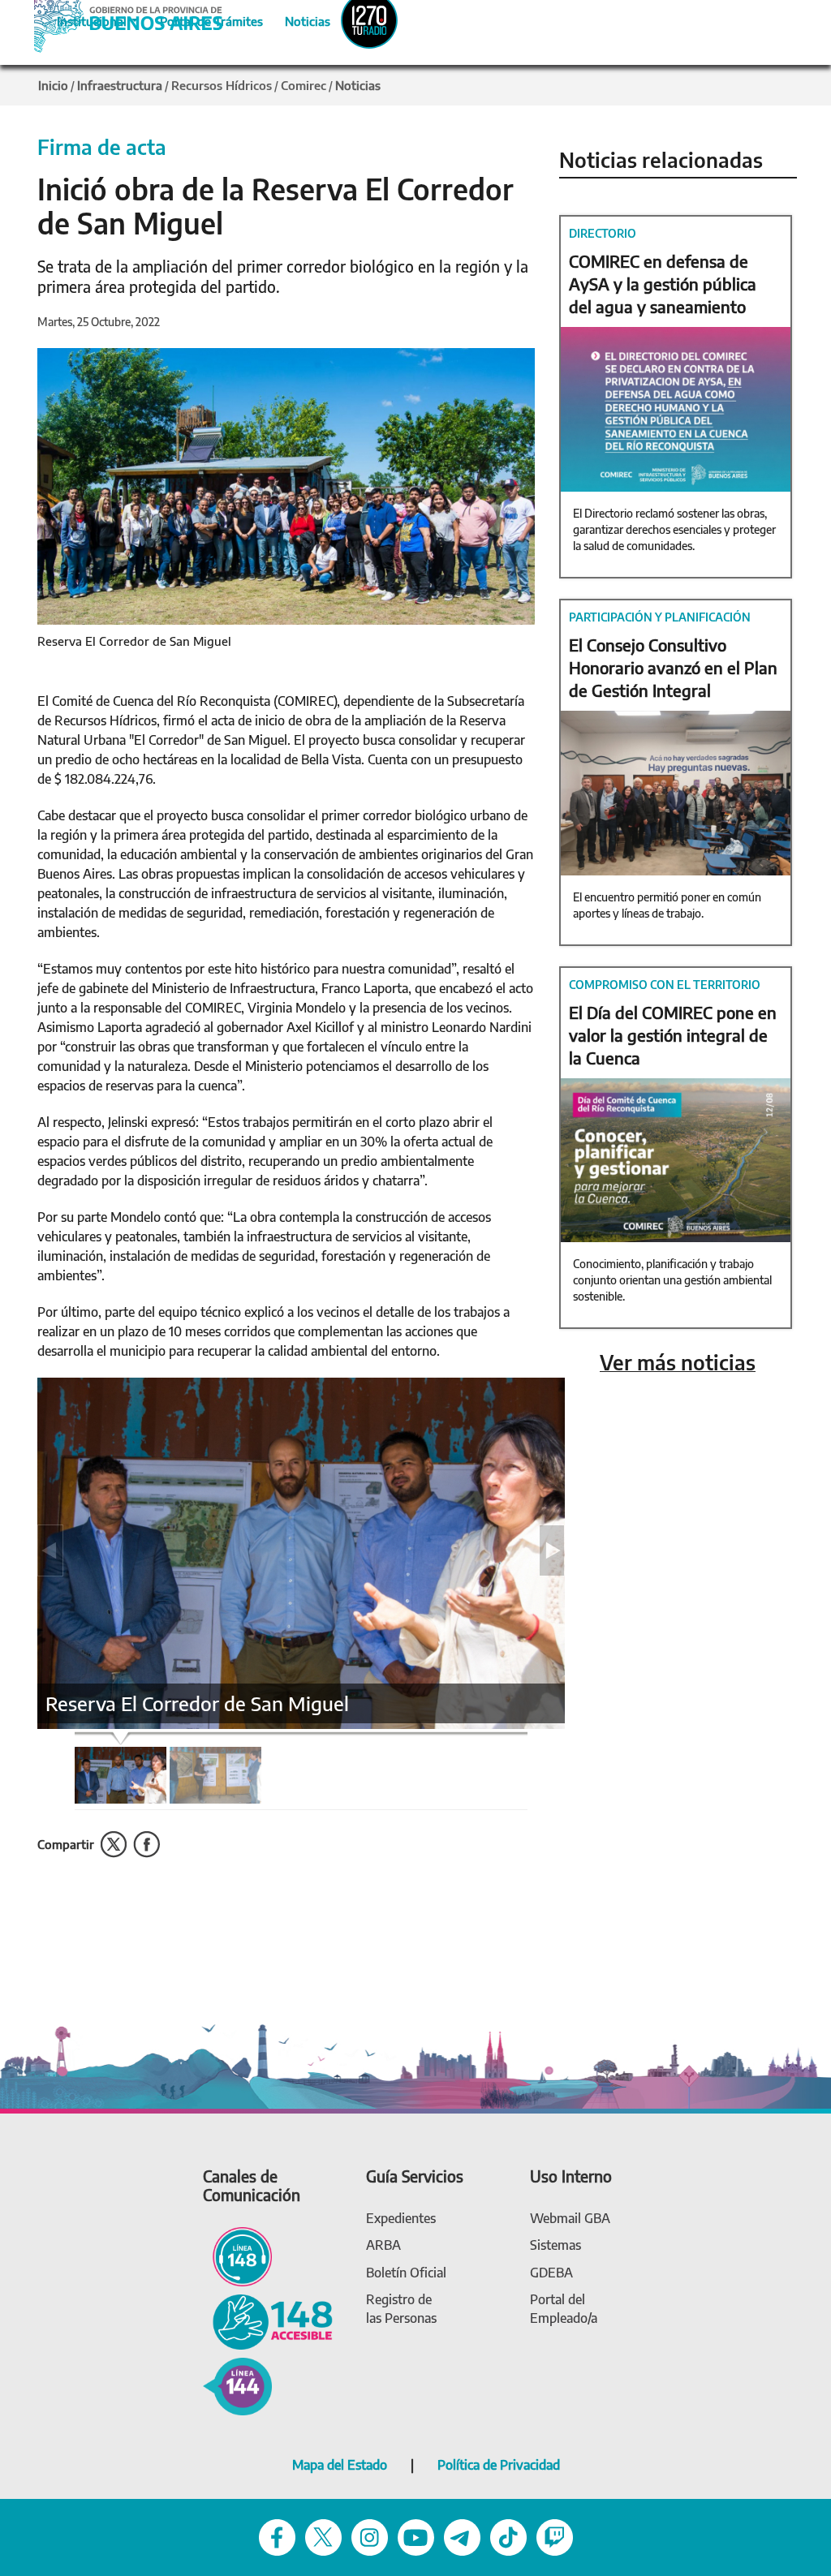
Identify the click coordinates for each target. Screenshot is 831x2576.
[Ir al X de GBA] (323, 2536)
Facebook (146, 1845)
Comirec (304, 85)
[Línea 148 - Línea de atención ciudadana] (237, 2255)
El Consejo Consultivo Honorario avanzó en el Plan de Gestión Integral (673, 667)
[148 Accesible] (268, 2321)
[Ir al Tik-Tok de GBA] (508, 2536)
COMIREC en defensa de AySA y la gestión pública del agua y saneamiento (663, 284)
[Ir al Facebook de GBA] (277, 2536)
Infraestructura (120, 85)
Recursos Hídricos (222, 85)
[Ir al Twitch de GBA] (555, 2536)
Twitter (114, 1845)
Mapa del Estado (340, 2465)
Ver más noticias (678, 1363)
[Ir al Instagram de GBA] (370, 2536)
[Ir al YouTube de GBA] (416, 2536)
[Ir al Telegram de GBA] (462, 2536)
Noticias (294, 19)
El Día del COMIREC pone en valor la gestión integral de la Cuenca (673, 1035)
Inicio (53, 85)
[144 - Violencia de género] (237, 2385)
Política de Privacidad (499, 2465)
